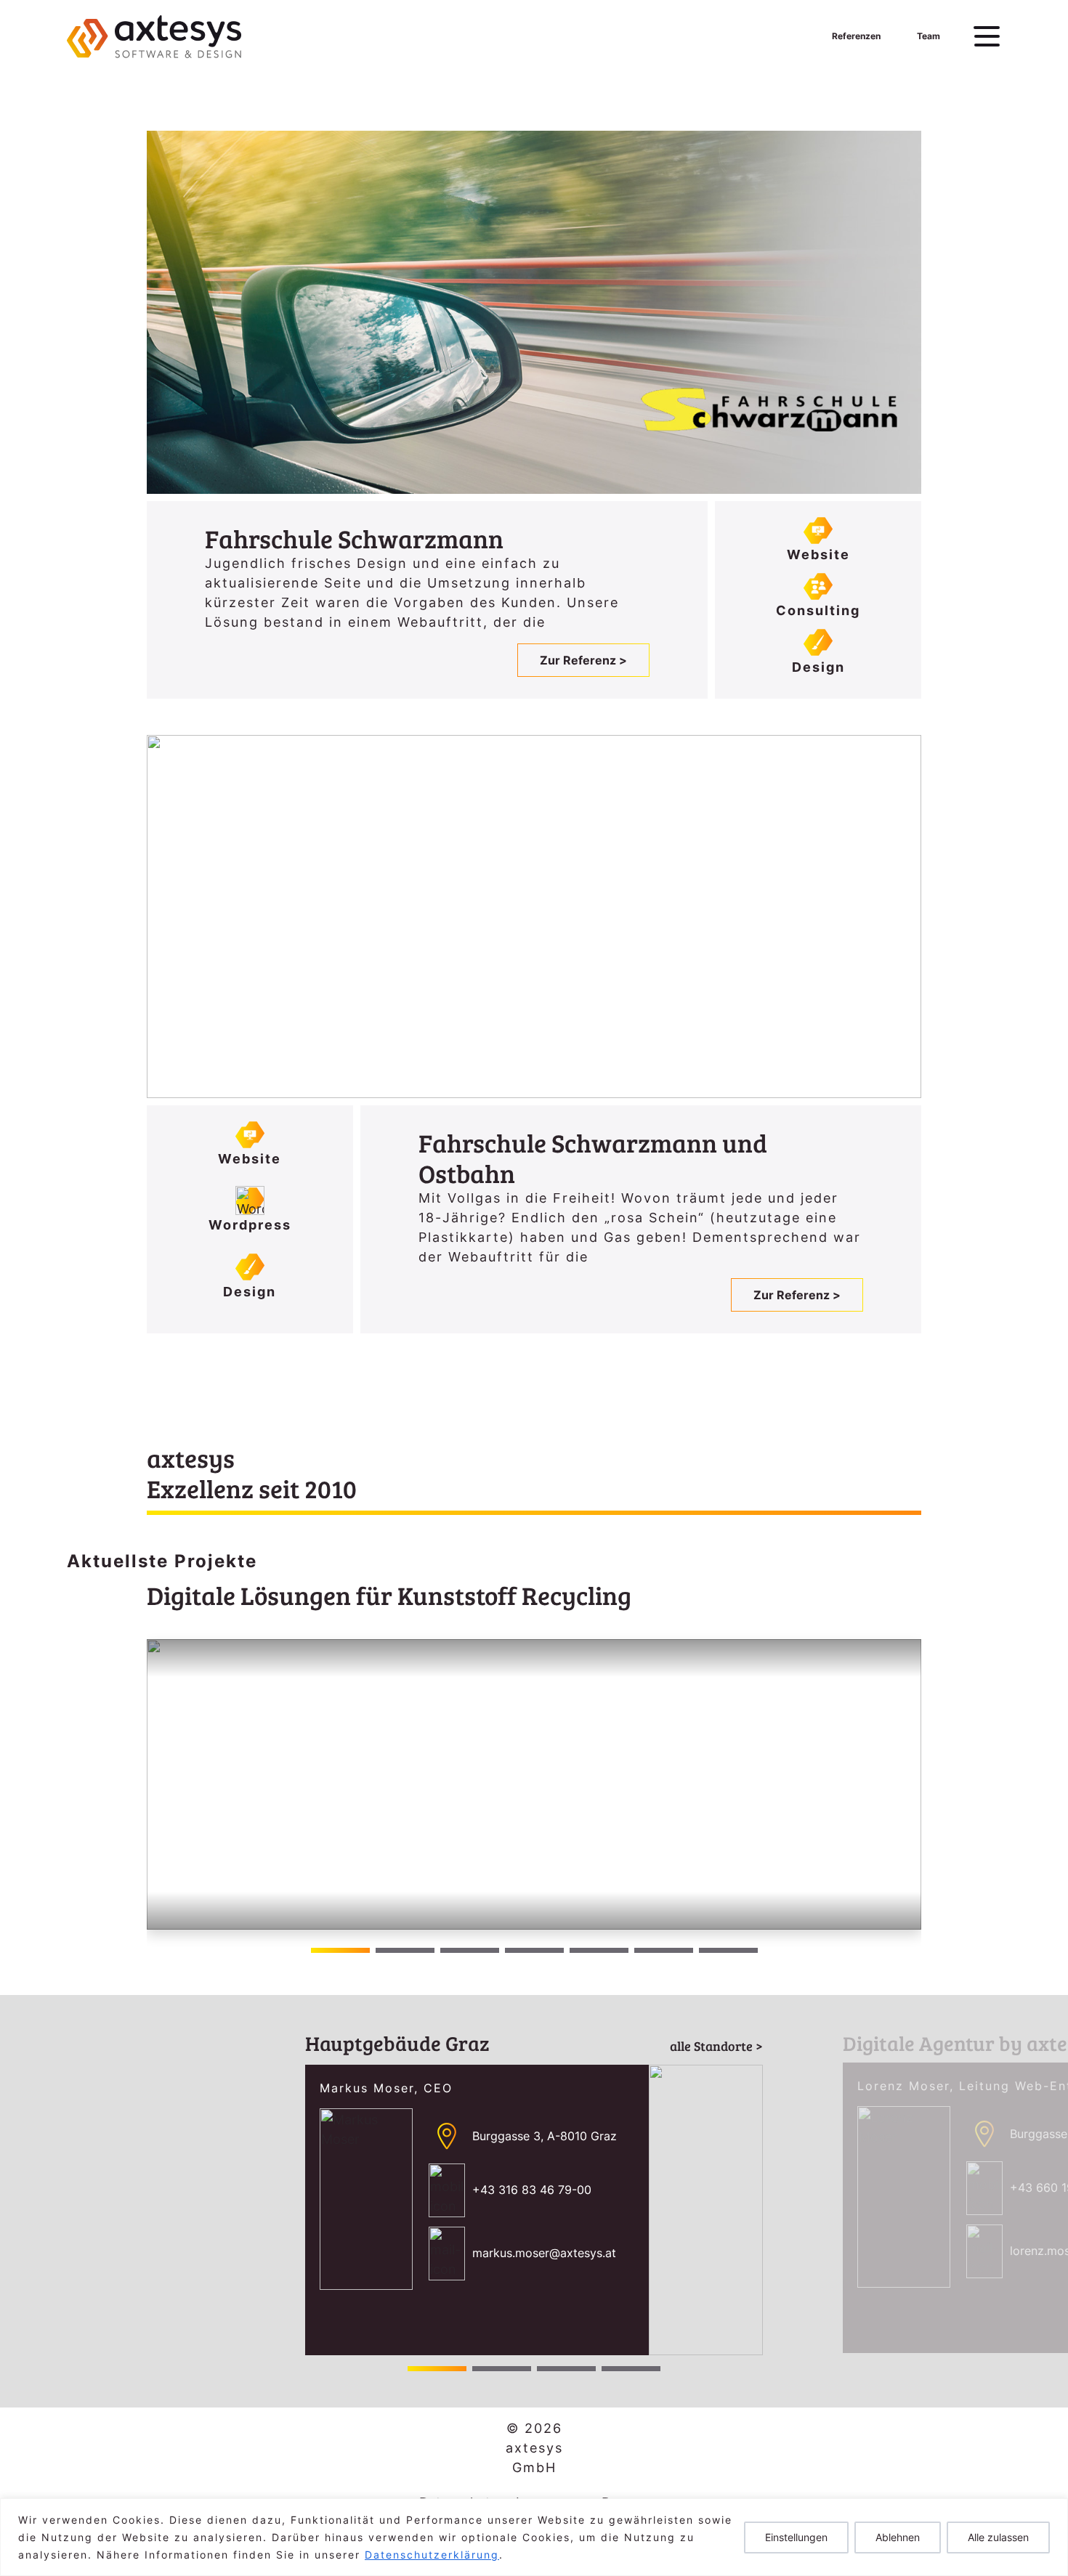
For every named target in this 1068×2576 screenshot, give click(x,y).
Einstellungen (796, 2537)
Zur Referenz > (583, 660)
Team (929, 36)
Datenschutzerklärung (432, 2555)
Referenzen (856, 36)
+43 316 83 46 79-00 (532, 2190)
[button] (904, 1785)
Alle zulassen (998, 2537)
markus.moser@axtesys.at (544, 2253)
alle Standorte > (716, 2046)
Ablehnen (898, 2537)
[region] (534, 2537)
